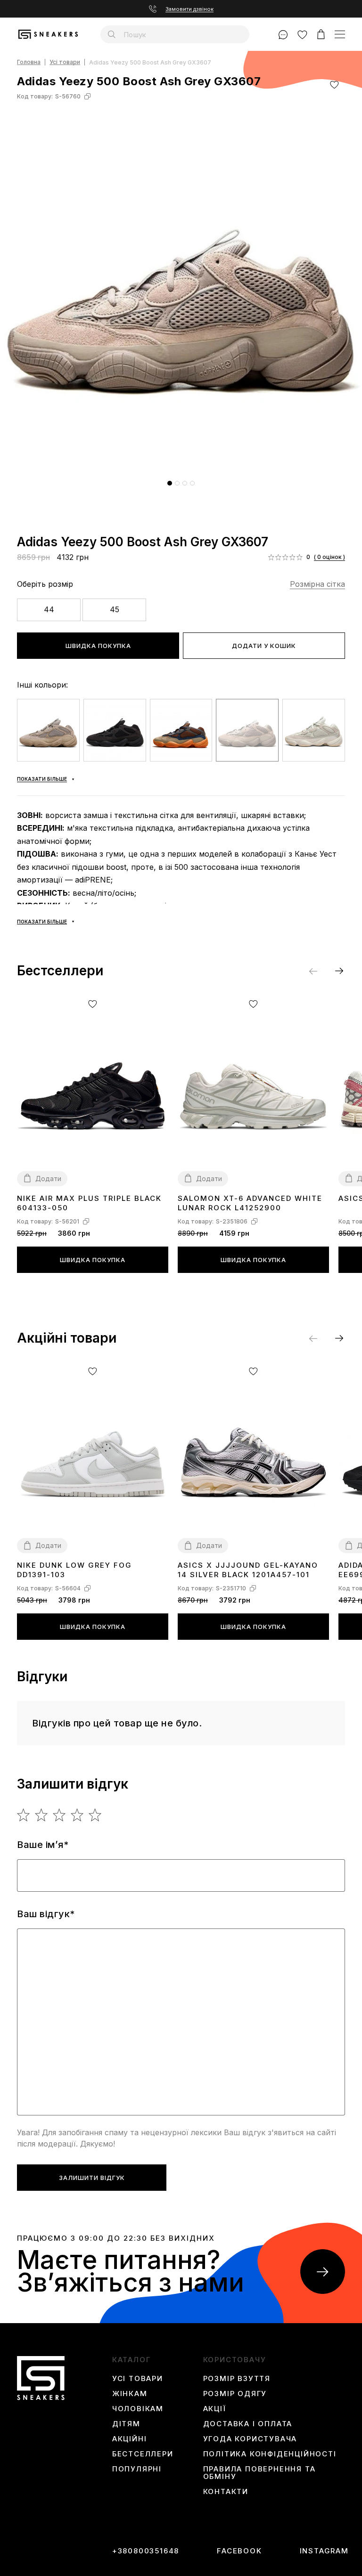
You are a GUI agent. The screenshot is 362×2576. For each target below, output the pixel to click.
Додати (48, 1179)
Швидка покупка (98, 646)
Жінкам (130, 2394)
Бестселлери (143, 2454)
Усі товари (65, 62)
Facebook (239, 2551)
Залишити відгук (92, 2178)
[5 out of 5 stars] (95, 1815)
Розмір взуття (237, 2379)
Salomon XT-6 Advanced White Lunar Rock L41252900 (250, 1203)
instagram (324, 2551)
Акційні (130, 2439)
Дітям (126, 2424)
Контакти (226, 2492)
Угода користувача (250, 2439)
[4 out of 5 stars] (78, 1815)
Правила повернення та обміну (259, 2473)
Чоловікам (138, 2409)
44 (49, 609)
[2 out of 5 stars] (42, 1815)
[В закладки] (334, 85)
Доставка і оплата (248, 2424)
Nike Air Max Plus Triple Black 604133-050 (89, 1203)
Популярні (137, 2469)
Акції (215, 2409)
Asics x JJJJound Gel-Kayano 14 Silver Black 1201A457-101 (248, 1570)
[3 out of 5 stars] (60, 1815)
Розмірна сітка (317, 584)
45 (115, 609)
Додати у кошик (264, 646)
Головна (29, 62)
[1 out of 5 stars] (24, 1815)
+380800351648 (146, 2551)
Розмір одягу (235, 2394)
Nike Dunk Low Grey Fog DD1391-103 (74, 1570)
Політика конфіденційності (270, 2454)
